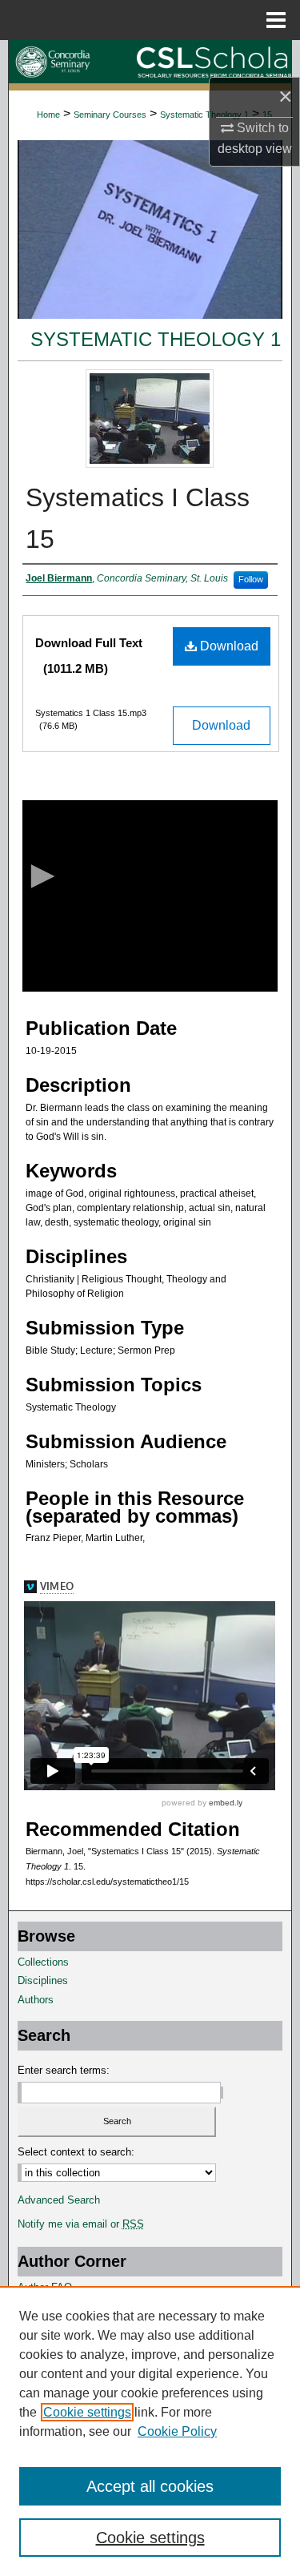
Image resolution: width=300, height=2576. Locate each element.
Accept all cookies (150, 2486)
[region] (150, 2431)
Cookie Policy (177, 2431)
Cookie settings (87, 2412)
